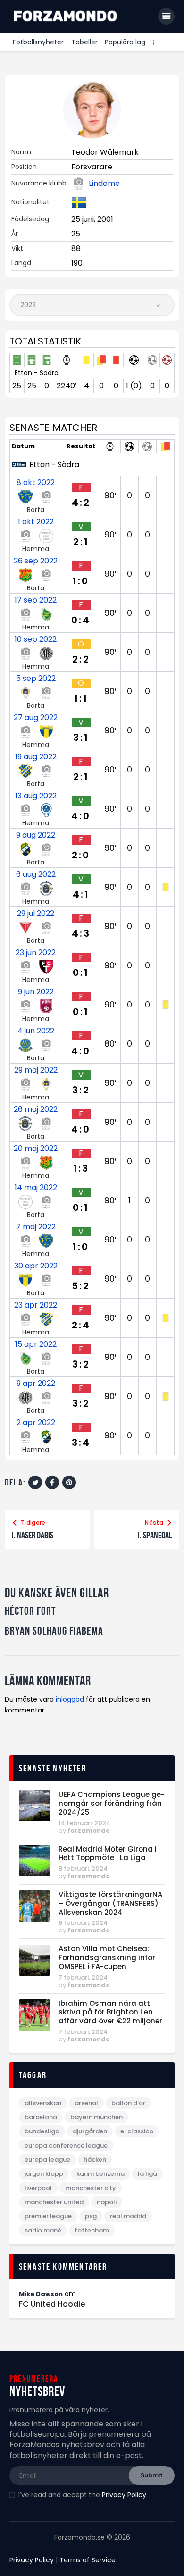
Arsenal (86, 2103)
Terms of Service (88, 2560)
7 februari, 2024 (83, 1977)
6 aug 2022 (36, 874)
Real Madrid (128, 2216)
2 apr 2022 (36, 1423)
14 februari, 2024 (84, 1823)
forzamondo (89, 1831)
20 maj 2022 (36, 1149)
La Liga (147, 2174)
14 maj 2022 (36, 1188)
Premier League (48, 2216)
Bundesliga (42, 2131)
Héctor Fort (30, 1611)
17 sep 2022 (36, 600)
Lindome (104, 184)
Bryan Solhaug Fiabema (54, 1631)
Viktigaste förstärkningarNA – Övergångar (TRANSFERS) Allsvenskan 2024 (110, 1904)
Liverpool (38, 2188)
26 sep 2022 (36, 561)
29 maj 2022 (36, 1070)
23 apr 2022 (36, 1305)
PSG (91, 2216)
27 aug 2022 (36, 718)
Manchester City (91, 2188)
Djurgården (90, 2131)
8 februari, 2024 (83, 1868)
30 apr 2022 (36, 1266)
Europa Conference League (66, 2145)
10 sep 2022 (36, 639)
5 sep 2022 (36, 679)
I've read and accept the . (83, 2495)
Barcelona (41, 2117)
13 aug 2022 (36, 796)
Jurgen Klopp (44, 2174)
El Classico (137, 2131)
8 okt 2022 (36, 483)
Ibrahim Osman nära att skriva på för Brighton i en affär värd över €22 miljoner (110, 2013)
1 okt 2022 (36, 522)
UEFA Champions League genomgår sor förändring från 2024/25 (112, 1804)
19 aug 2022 (36, 757)
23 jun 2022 (36, 953)
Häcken (95, 2160)
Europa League (47, 2160)
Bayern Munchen (96, 2117)
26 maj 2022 (36, 1109)
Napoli (107, 2202)
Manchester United (54, 2202)
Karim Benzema (100, 2174)
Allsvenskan (43, 2103)
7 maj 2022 (36, 1227)
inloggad (70, 1699)
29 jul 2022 (36, 914)
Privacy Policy (124, 2495)
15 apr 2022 (36, 1344)
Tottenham (92, 2230)
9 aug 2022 (36, 835)
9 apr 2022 (36, 1384)
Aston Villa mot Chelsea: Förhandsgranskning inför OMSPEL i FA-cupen (107, 1958)
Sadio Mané (43, 2230)
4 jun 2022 (36, 1031)
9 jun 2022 (36, 992)
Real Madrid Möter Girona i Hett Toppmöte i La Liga (108, 1854)
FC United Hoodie (52, 2304)
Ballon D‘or (128, 2103)
